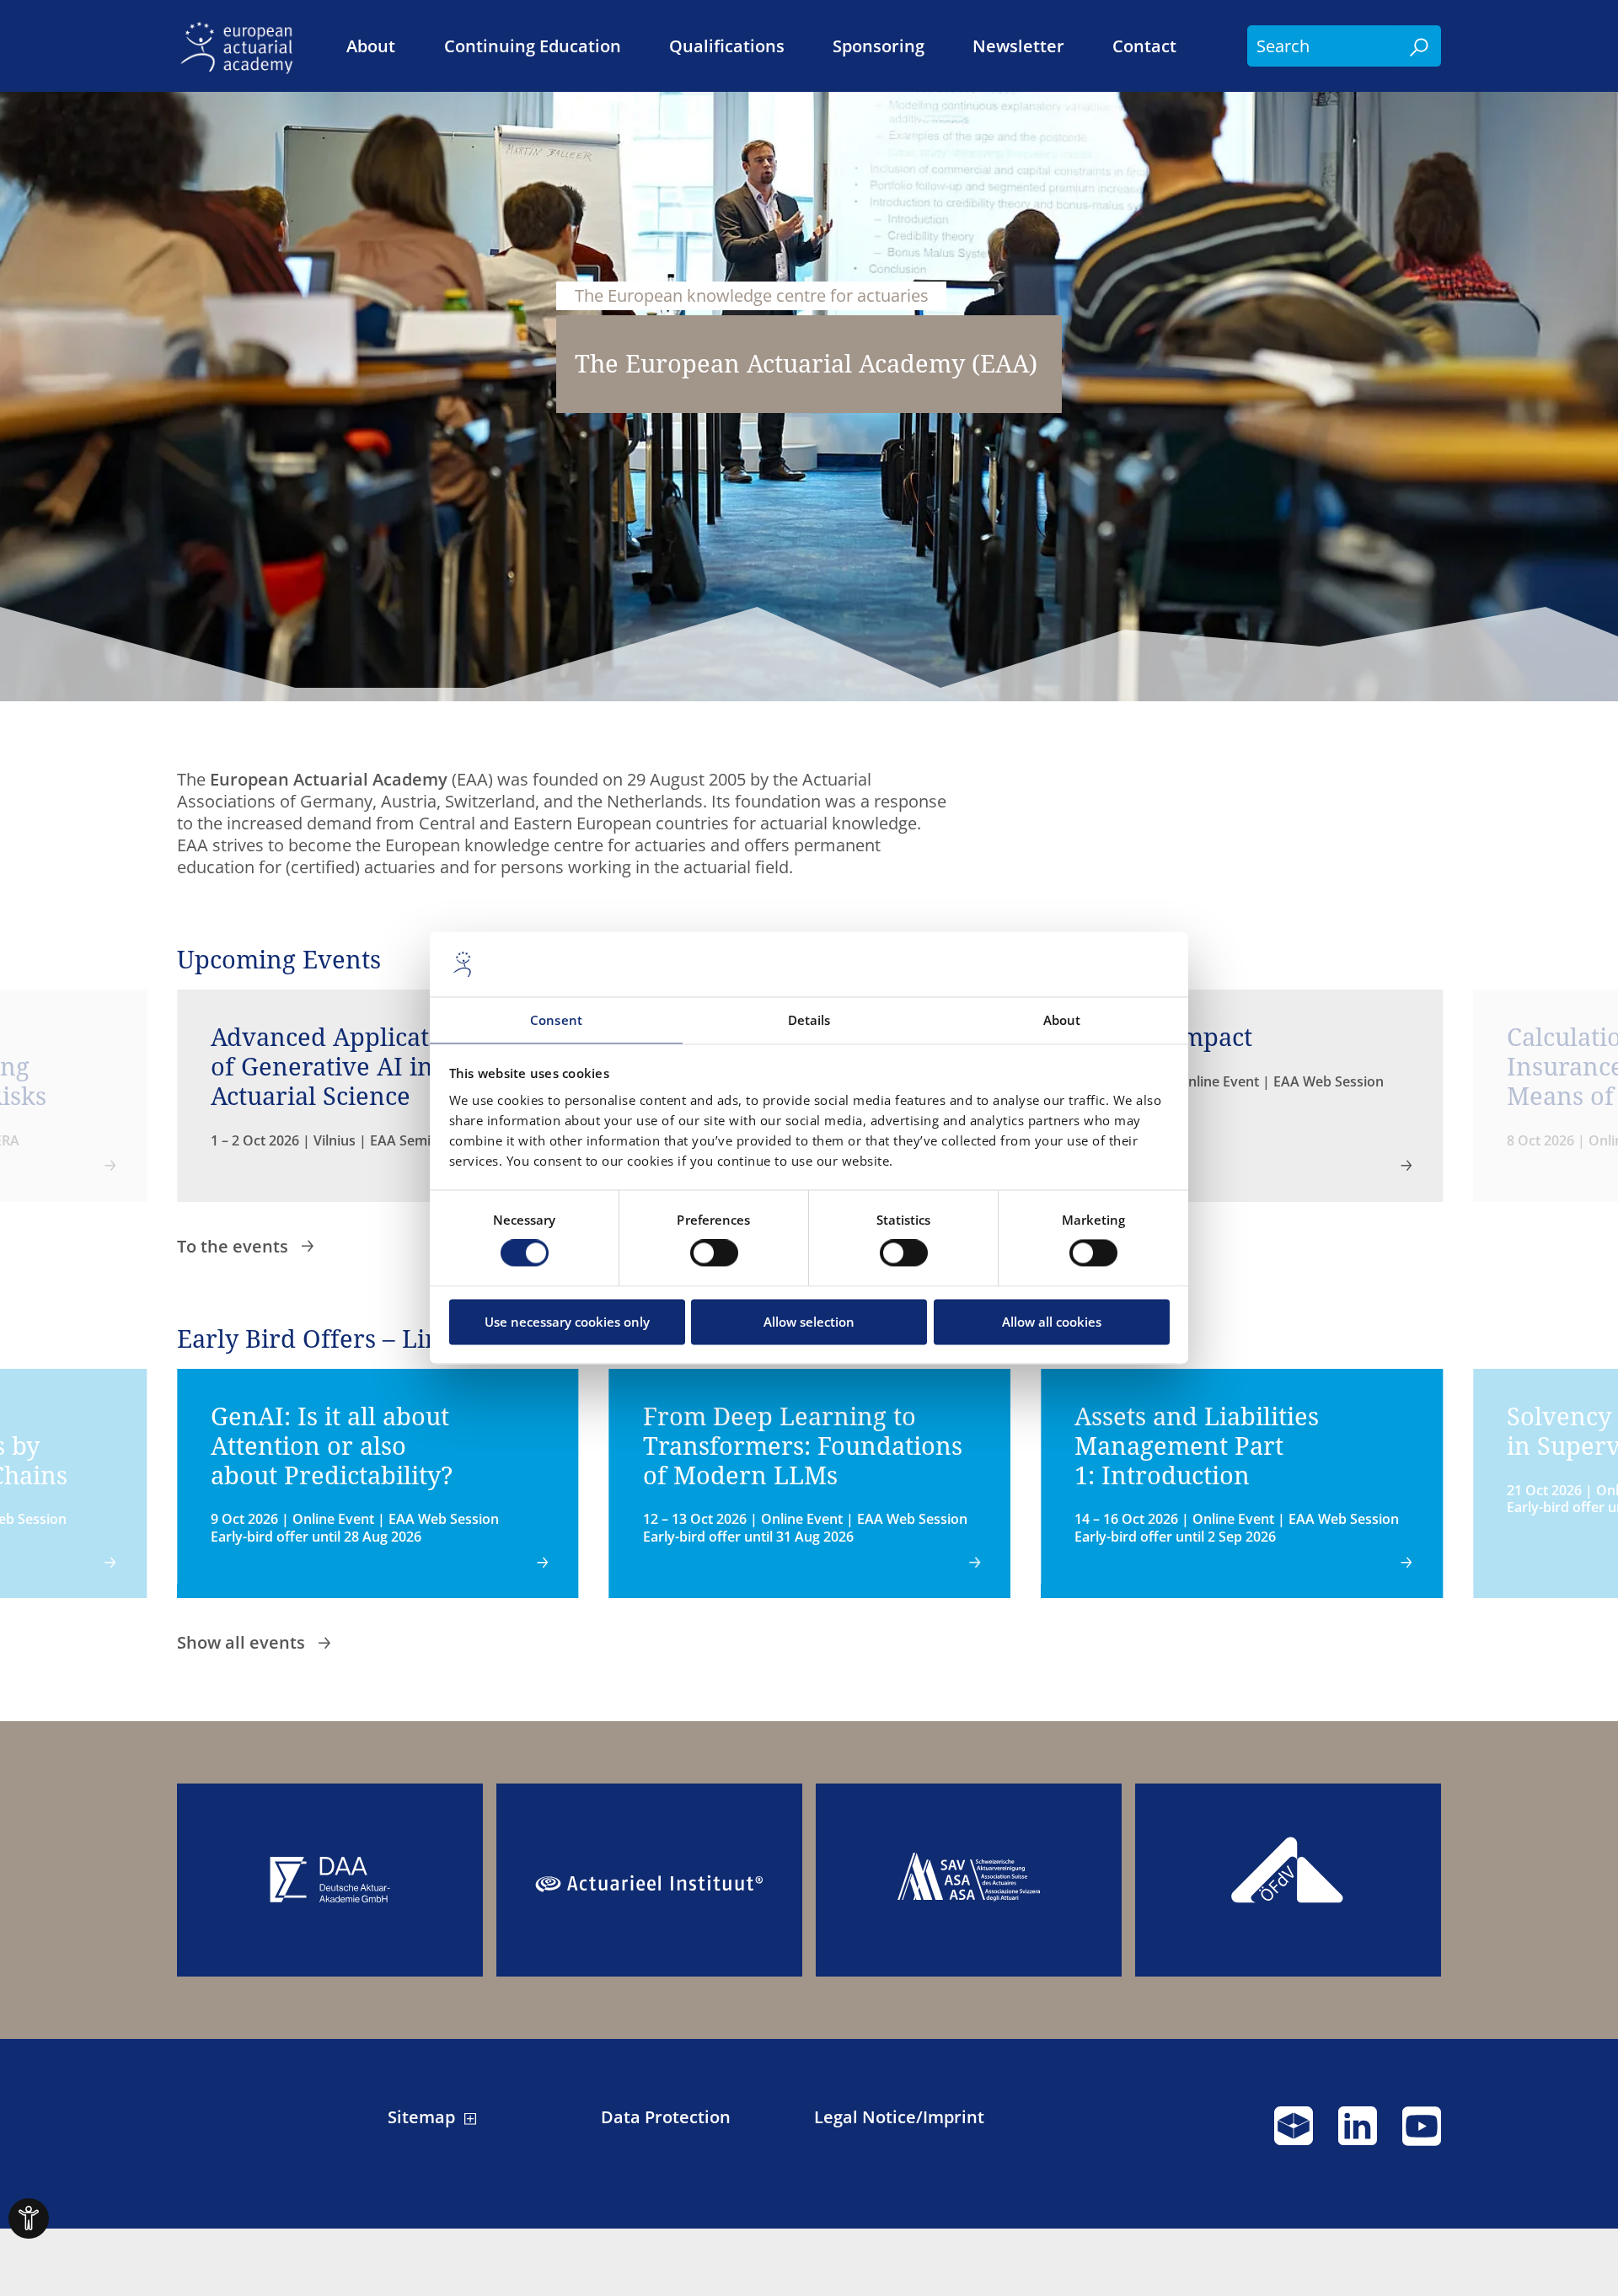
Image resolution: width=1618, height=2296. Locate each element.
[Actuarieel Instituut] (649, 1880)
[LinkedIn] (1358, 2133)
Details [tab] (809, 1020)
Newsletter (1018, 46)
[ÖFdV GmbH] (1288, 1880)
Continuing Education (533, 46)
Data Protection (666, 2117)
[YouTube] (1422, 2133)
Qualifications (727, 46)
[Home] (242, 46)
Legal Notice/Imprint (899, 2117)
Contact (1144, 46)
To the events (235, 1246)
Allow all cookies (1052, 1322)
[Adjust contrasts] (29, 2218)
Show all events (243, 1642)
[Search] (1420, 46)
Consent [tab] (556, 1020)
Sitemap (421, 2117)
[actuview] (1294, 2133)
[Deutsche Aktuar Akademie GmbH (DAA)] (330, 1880)
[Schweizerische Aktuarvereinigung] (969, 1880)
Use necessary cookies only (567, 1322)
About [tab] (1062, 1020)
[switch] (714, 1253)
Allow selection (809, 1322)
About (371, 46)
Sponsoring (879, 46)
